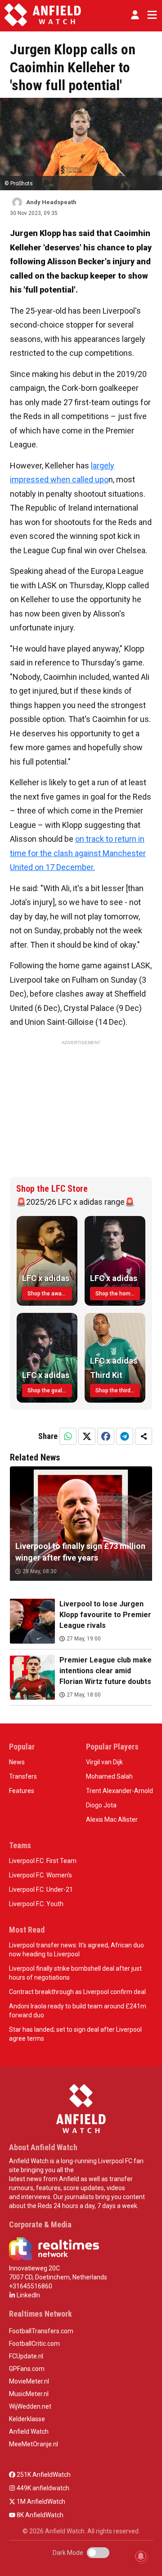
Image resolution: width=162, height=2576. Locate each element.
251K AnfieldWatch (43, 2475)
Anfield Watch (29, 2432)
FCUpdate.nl (26, 2356)
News (17, 1762)
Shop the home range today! (118, 1294)
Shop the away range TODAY (50, 1294)
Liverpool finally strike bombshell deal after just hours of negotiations (75, 1973)
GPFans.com (27, 2369)
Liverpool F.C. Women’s (40, 1875)
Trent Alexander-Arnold (119, 1791)
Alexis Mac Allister (112, 1819)
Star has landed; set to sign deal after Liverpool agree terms (75, 2034)
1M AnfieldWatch (40, 2502)
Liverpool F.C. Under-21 (41, 1889)
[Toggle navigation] (150, 15)
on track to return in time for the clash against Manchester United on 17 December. (78, 853)
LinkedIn (28, 2295)
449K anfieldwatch (42, 2488)
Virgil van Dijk (104, 1762)
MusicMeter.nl (29, 2394)
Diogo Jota (101, 1805)
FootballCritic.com (34, 2344)
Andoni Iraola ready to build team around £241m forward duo (78, 2011)
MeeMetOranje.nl (34, 2444)
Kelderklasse (27, 2419)
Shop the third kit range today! (118, 1391)
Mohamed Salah (109, 1776)
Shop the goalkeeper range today (50, 1391)
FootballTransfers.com (41, 2331)
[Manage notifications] (141, 2556)
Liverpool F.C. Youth (36, 1904)
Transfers (23, 1776)
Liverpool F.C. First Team (43, 1861)
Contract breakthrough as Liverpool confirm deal (77, 1992)
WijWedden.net (30, 2406)
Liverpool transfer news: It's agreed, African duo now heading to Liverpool (76, 1950)
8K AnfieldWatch (39, 2515)
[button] (135, 15)
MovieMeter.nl (29, 2381)
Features (22, 1791)
